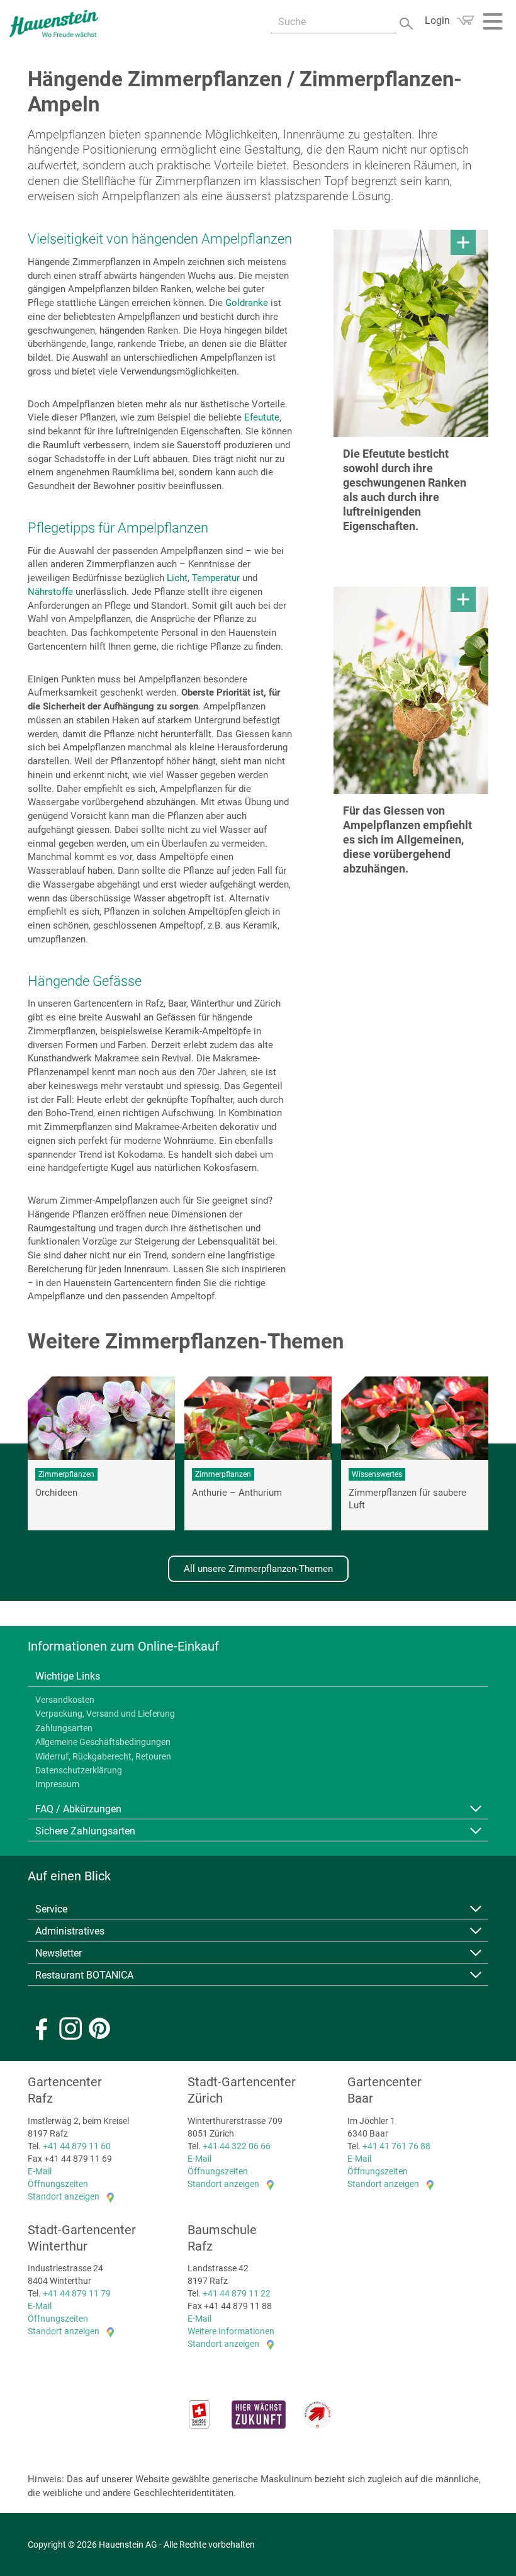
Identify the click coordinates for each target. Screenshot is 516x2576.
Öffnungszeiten (58, 2184)
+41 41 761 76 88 (396, 2146)
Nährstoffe (50, 592)
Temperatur (217, 578)
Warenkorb (465, 20)
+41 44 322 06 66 (237, 2146)
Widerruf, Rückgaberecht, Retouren (103, 1756)
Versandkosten (65, 1700)
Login (437, 20)
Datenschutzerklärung (79, 1770)
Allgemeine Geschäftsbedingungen (103, 1742)
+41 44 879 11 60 (77, 2146)
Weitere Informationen (231, 2331)
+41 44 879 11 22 (237, 2293)
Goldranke (248, 303)
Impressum (57, 1784)
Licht (177, 578)
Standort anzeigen (64, 2196)
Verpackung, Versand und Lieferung (105, 1714)
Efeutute (262, 417)
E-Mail (40, 2171)
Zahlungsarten (64, 1728)
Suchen (407, 22)
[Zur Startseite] (54, 24)
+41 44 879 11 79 (77, 2293)
